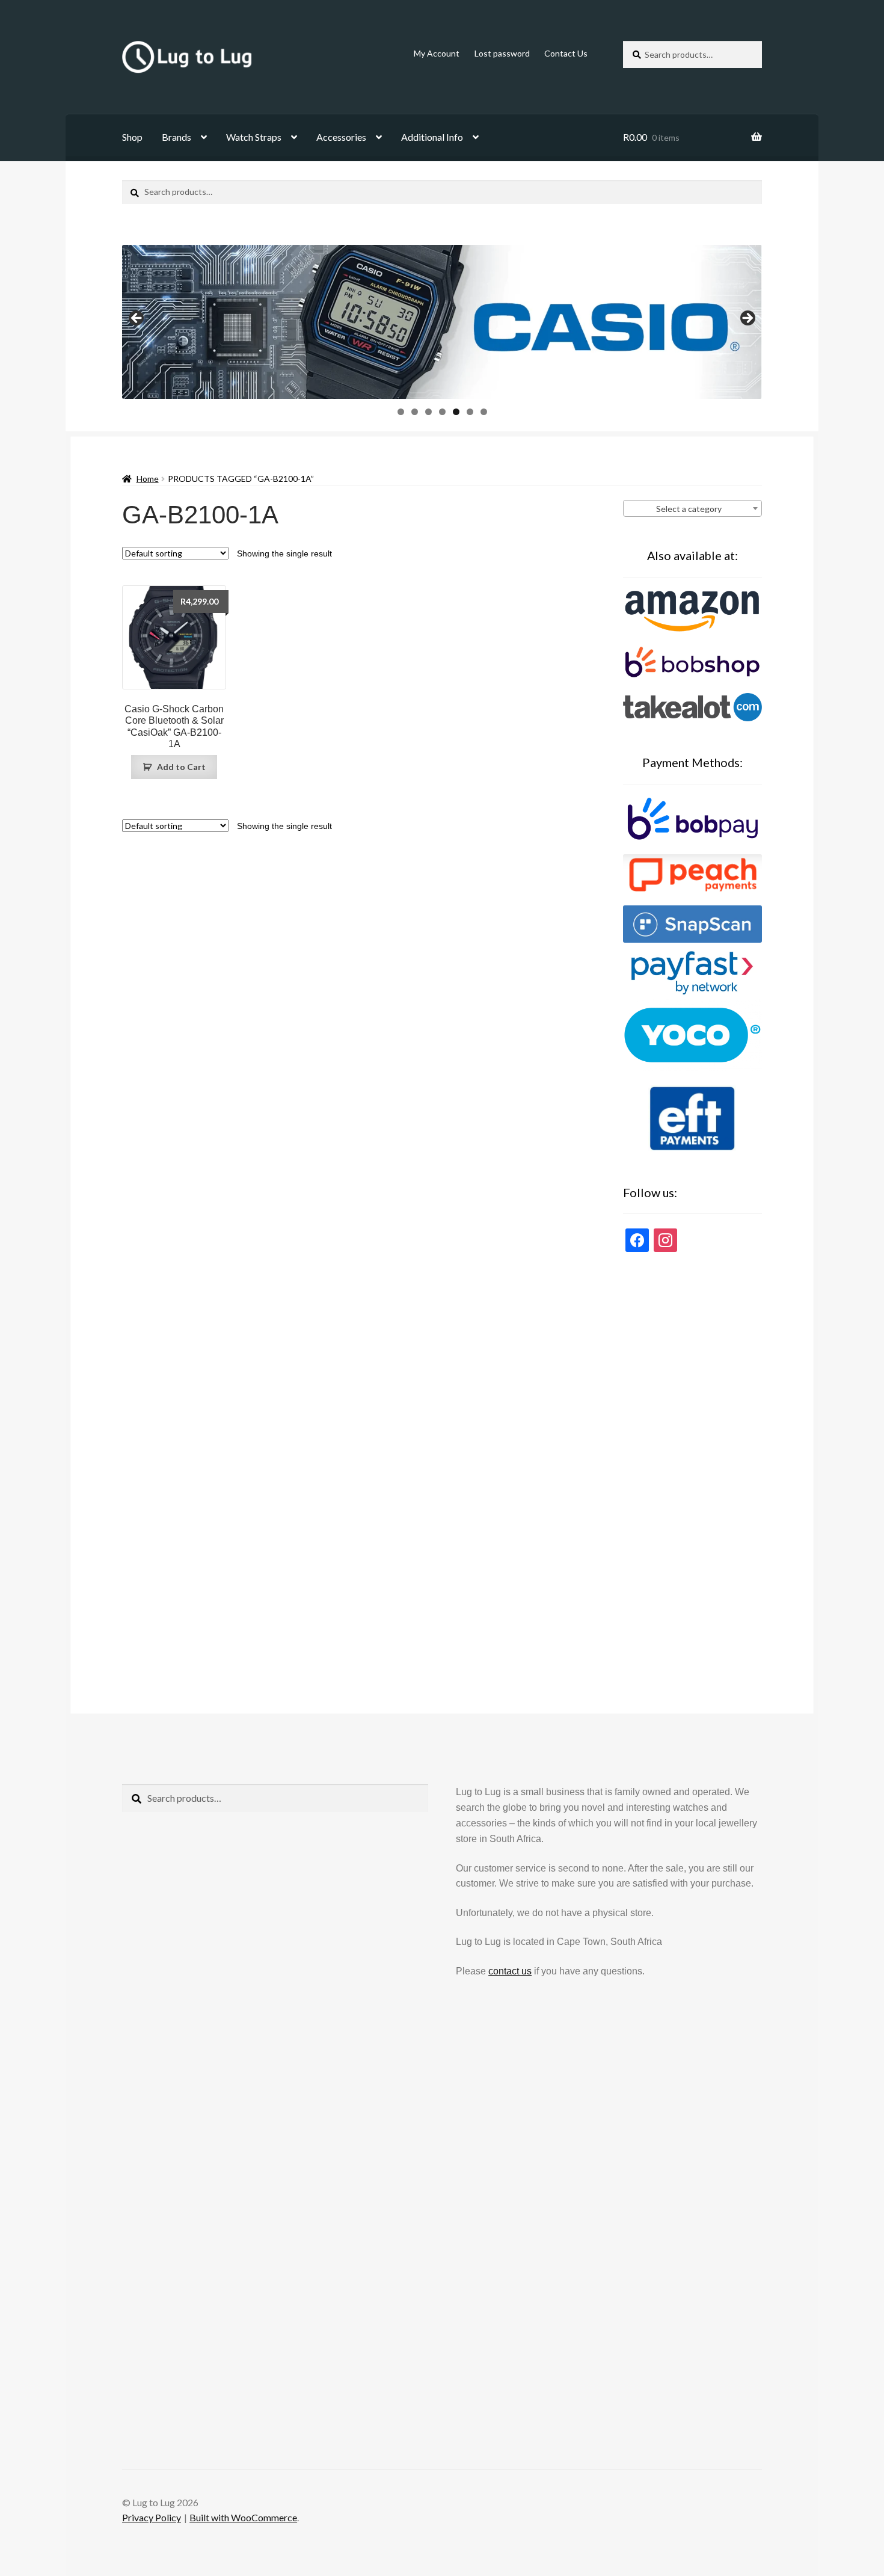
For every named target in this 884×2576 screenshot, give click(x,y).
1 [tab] (401, 412)
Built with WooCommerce (243, 2517)
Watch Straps (254, 137)
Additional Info (432, 137)
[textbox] (692, 509)
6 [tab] (470, 412)
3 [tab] (428, 412)
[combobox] (692, 508)
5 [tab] (456, 412)
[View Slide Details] (442, 322)
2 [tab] (415, 412)
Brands (176, 137)
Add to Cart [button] (181, 767)
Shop (132, 137)
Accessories (341, 137)
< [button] (137, 319)
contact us (510, 1971)
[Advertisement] (692, 1466)
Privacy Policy (152, 2517)
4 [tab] (442, 412)
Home (148, 479)
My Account (437, 53)
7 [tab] (484, 412)
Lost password (502, 53)
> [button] (747, 319)
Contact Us (566, 53)
